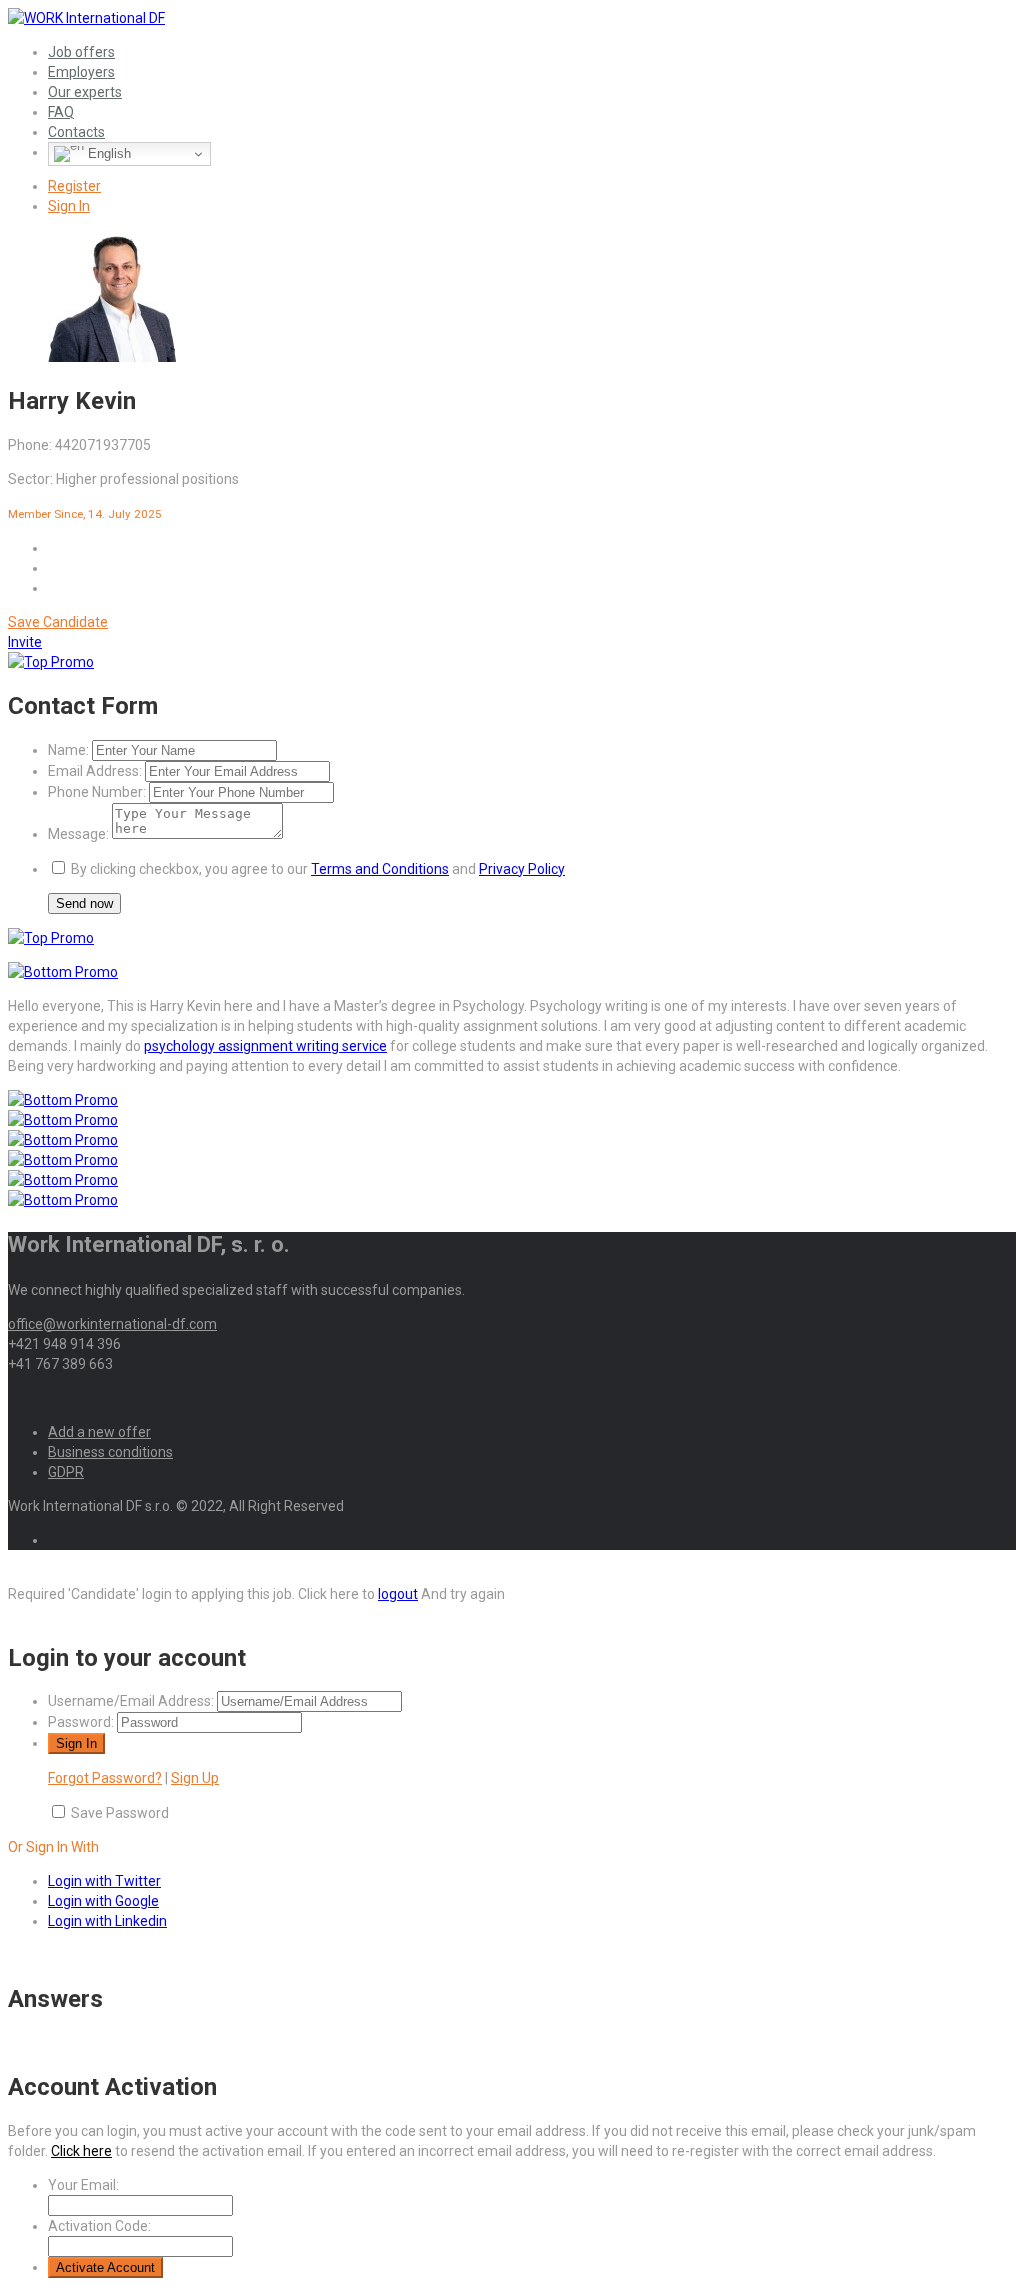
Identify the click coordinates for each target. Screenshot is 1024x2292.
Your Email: (83, 2185)
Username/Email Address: (131, 1701)
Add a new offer (99, 1432)
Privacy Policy (522, 869)
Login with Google (103, 1901)
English (107, 153)
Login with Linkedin (107, 1921)
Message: (78, 834)
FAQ (61, 112)
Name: (68, 750)
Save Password (120, 1813)
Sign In (69, 206)
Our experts (85, 92)
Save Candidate (58, 622)
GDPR (66, 1472)
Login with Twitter (104, 1881)
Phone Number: (97, 792)
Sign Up (195, 1778)
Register (74, 186)
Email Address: (95, 771)
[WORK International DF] (86, 18)
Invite (25, 642)
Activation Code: (99, 2226)
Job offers (81, 52)
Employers (81, 72)
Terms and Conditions (380, 869)
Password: (81, 1722)
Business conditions (110, 1452)
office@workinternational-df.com (112, 1324)
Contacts (76, 132)
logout (398, 1594)
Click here (81, 2151)
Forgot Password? (105, 1778)
